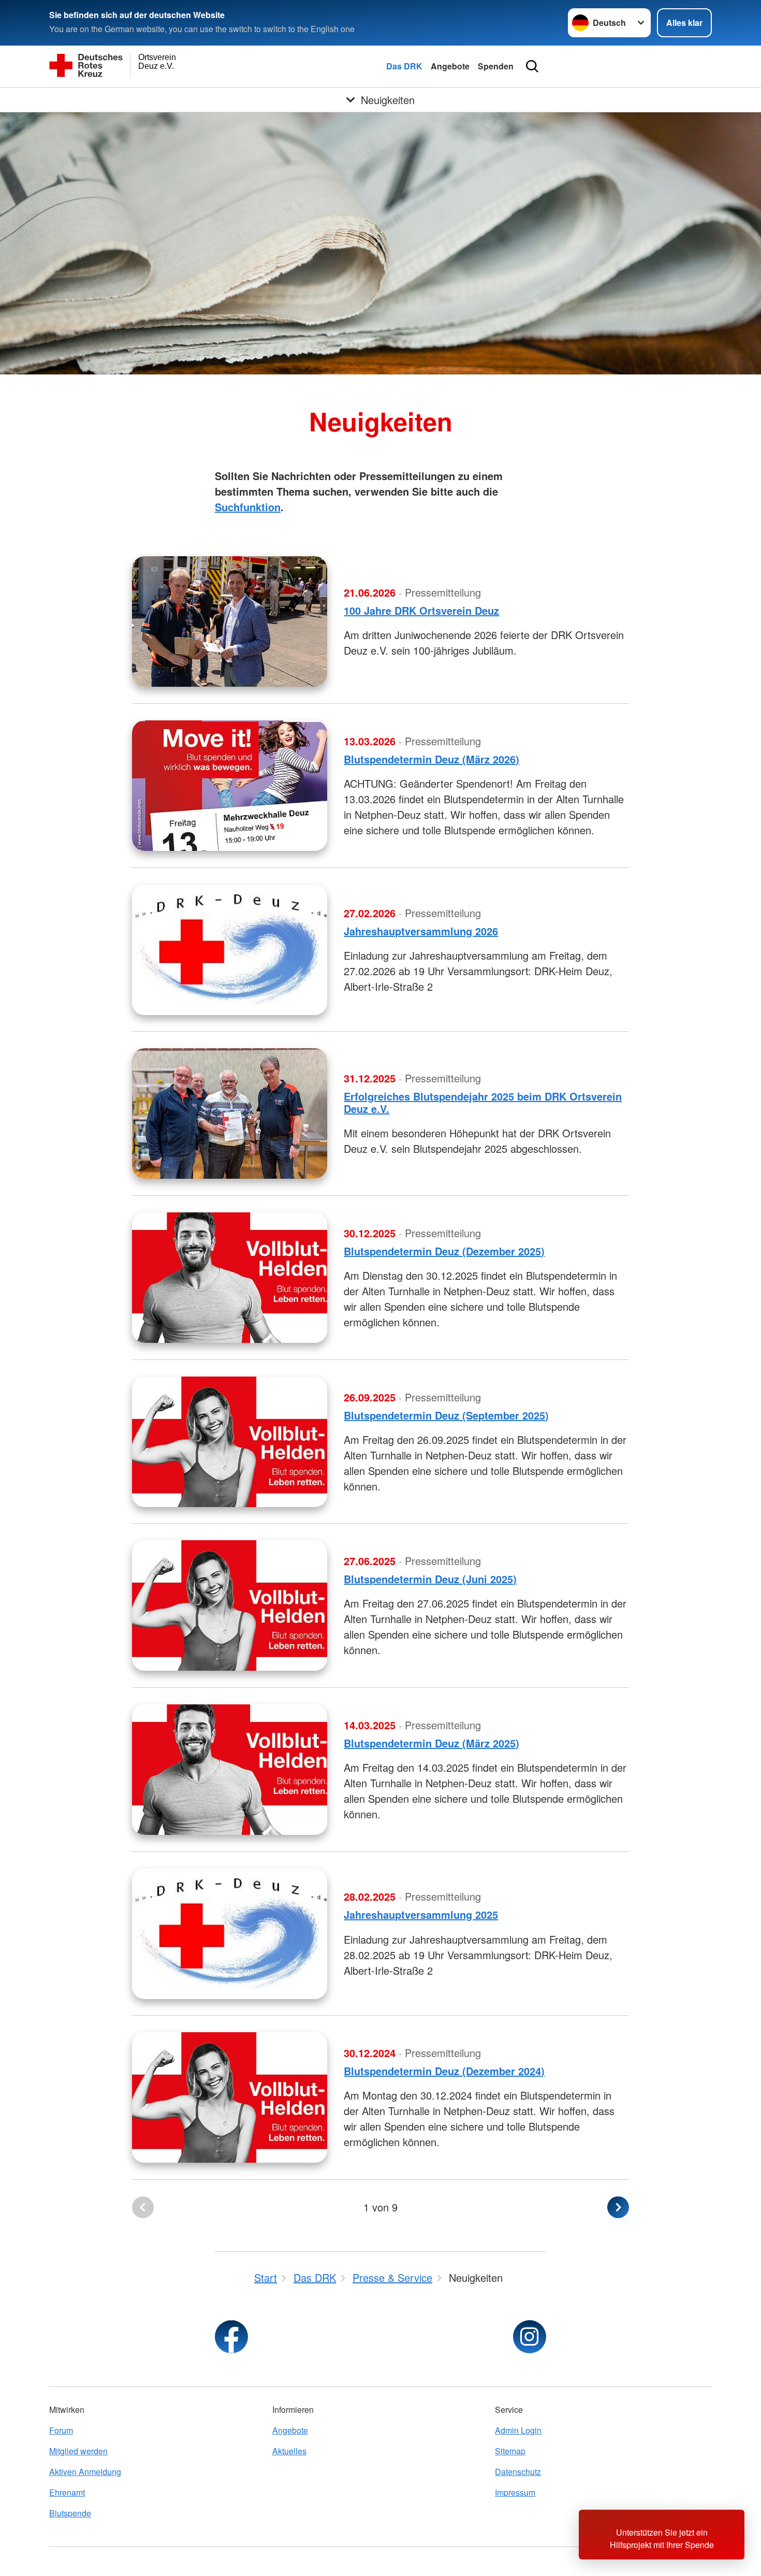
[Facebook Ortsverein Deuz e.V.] (231, 2337)
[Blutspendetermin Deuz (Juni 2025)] (230, 1605)
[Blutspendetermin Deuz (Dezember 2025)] (230, 1278)
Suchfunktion (248, 507)
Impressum (515, 2492)
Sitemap (510, 2451)
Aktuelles (289, 2451)
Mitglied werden (78, 2451)
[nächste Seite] (618, 2207)
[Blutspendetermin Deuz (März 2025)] (230, 1770)
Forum (61, 2430)
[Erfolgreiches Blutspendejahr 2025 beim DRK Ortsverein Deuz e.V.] (230, 1113)
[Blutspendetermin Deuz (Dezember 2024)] (230, 2097)
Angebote (450, 66)
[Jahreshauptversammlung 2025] (230, 1934)
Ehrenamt (67, 2492)
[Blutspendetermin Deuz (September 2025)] (230, 1442)
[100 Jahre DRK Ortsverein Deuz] (230, 621)
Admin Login (518, 2430)
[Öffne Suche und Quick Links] (532, 66)
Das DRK (404, 66)
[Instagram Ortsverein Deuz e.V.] (530, 2337)
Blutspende (70, 2513)
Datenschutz (518, 2472)
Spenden (496, 66)
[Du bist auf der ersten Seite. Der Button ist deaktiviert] (143, 2207)
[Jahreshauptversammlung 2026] (230, 950)
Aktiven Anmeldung (85, 2472)
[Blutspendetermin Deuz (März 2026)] (230, 786)
